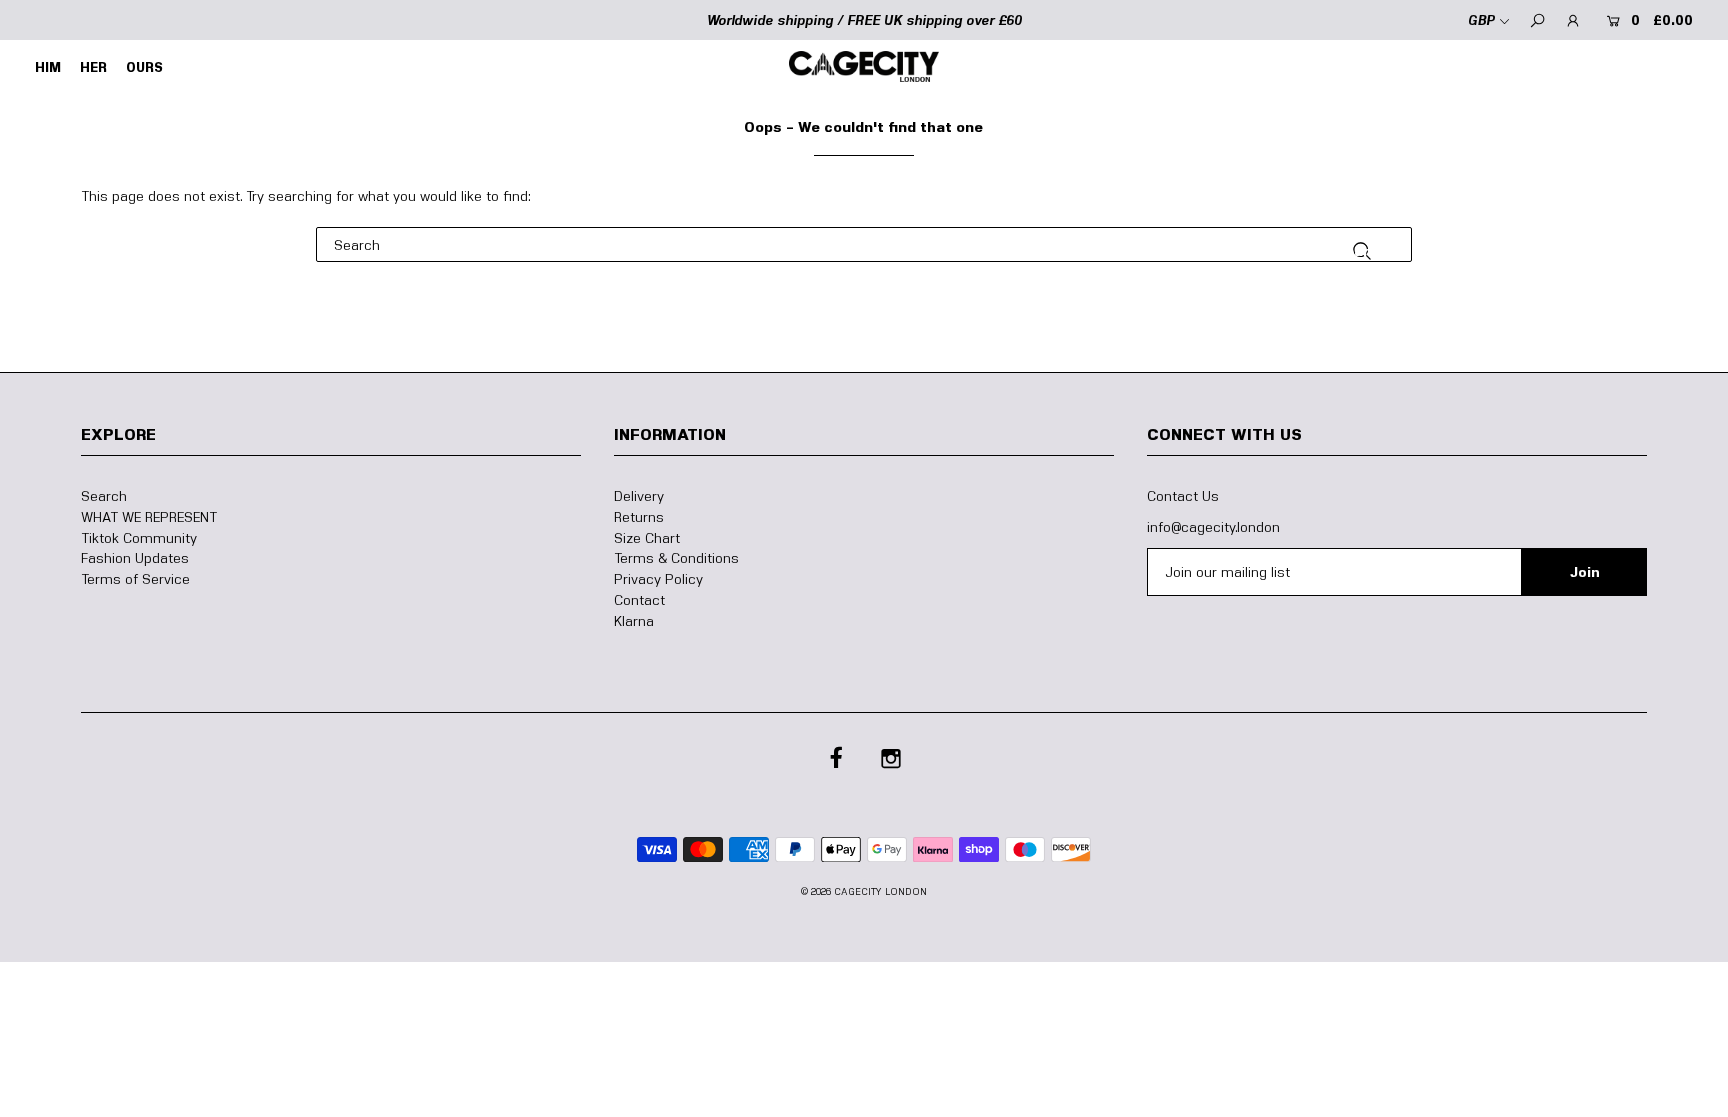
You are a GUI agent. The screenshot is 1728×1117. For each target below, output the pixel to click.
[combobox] (864, 244)
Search (104, 495)
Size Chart (647, 537)
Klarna (634, 620)
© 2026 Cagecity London (864, 891)
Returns (639, 516)
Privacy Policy (658, 578)
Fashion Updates (135, 557)
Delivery (639, 495)
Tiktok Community (139, 537)
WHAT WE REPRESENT (149, 516)
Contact (639, 599)
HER (93, 67)
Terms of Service (135, 578)
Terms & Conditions (676, 557)
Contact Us (1183, 495)
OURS (144, 67)
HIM (48, 67)
